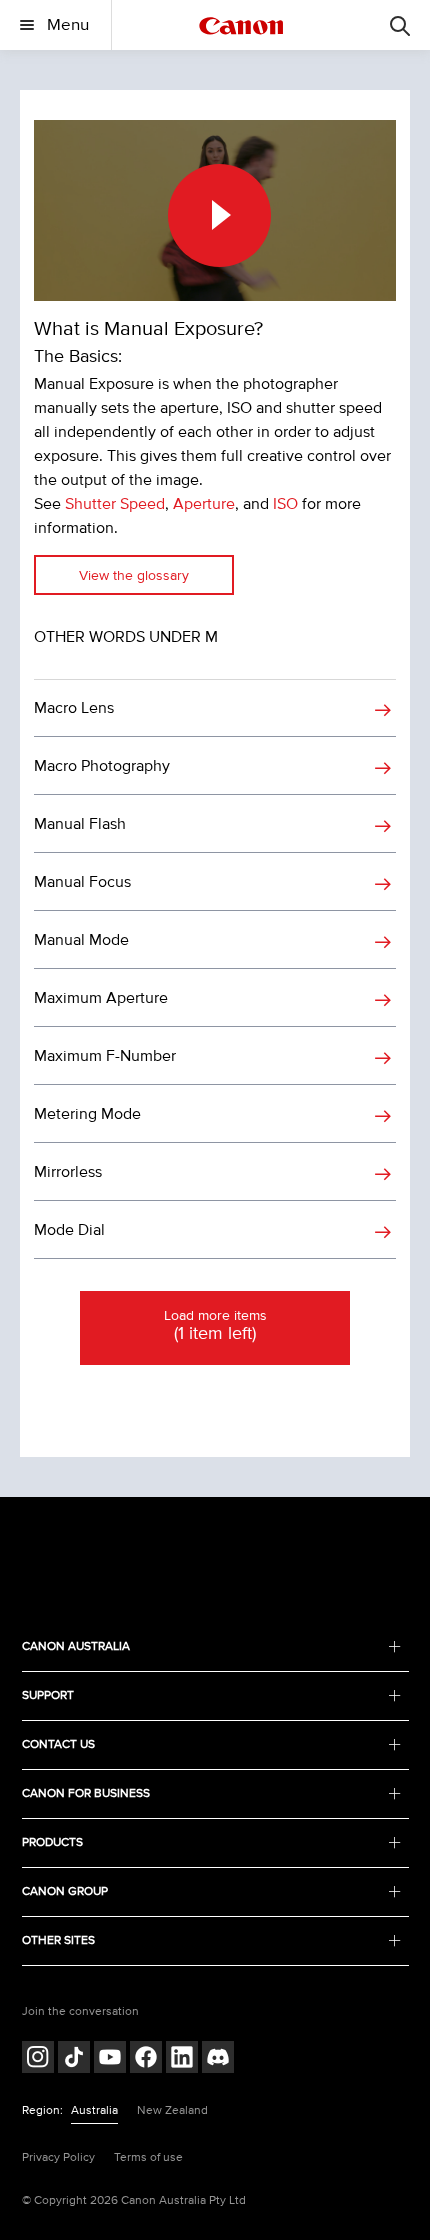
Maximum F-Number (105, 1056)
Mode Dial (69, 1230)
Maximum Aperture (101, 998)
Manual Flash (80, 824)
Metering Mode (87, 1114)
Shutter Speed (115, 504)
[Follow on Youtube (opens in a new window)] (110, 2059)
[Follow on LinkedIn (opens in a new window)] (182, 2059)
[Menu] (400, 25)
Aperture (204, 504)
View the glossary (134, 575)
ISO (285, 504)
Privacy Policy (58, 2157)
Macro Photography (102, 766)
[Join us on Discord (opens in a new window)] (218, 2059)
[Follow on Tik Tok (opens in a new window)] (74, 2059)
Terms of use (148, 2157)
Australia (94, 2110)
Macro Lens (74, 708)
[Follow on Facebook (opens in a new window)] (146, 2059)
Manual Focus (82, 882)
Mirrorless (68, 1172)
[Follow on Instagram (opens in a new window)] (38, 2059)
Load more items (215, 1326)
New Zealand (172, 2110)
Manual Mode (81, 940)
